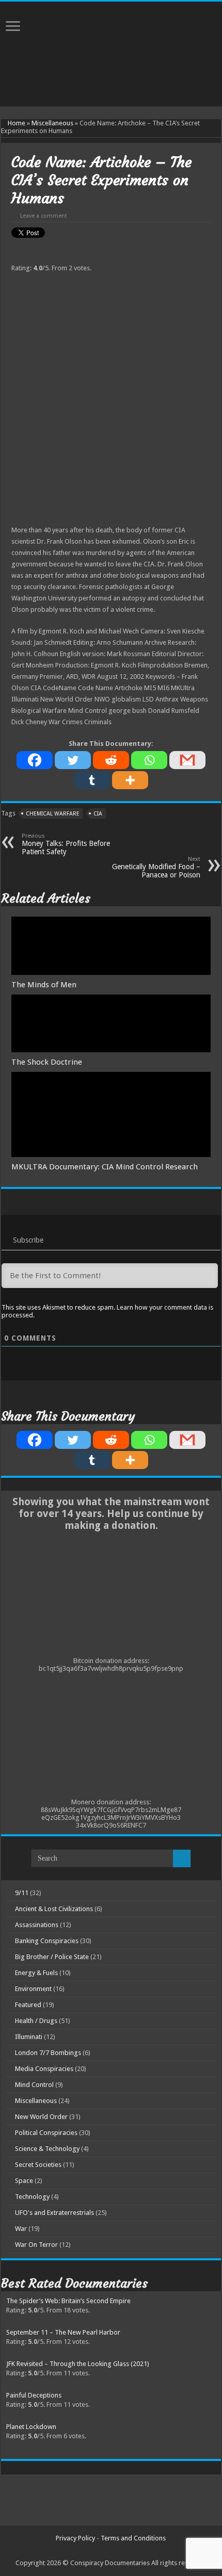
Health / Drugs (36, 2021)
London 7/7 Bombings (48, 2053)
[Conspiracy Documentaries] (111, 33)
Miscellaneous (52, 123)
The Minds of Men (44, 985)
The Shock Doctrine (47, 1062)
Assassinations (37, 1925)
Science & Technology (47, 2149)
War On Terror (36, 2245)
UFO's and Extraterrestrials (54, 2213)
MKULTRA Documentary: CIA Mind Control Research (105, 1167)
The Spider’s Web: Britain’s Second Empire (68, 2301)
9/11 (22, 1893)
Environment (33, 1989)
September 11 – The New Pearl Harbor (63, 2332)
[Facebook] (35, 760)
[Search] (182, 1858)
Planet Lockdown (31, 2427)
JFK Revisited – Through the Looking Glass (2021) (78, 2364)
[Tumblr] (92, 780)
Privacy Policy (75, 2538)
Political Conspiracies (46, 2133)
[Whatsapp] (149, 760)
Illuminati (29, 2037)
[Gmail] (187, 760)
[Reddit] (111, 760)
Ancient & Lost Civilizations (54, 1909)
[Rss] (106, 2551)
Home (16, 123)
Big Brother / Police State (52, 1957)
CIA (98, 814)
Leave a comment (44, 216)
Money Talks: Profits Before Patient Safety (66, 844)
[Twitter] (73, 760)
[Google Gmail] (187, 1440)
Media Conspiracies (44, 2069)
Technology (32, 2197)
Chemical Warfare (53, 814)
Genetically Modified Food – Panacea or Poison (156, 867)
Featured (28, 2005)
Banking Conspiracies (47, 1941)
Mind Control (34, 2085)
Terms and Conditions (133, 2538)
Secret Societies (38, 2165)
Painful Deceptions (34, 2395)
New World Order (41, 2117)
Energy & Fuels (36, 1973)
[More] (130, 780)
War (21, 2229)
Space (24, 2181)
